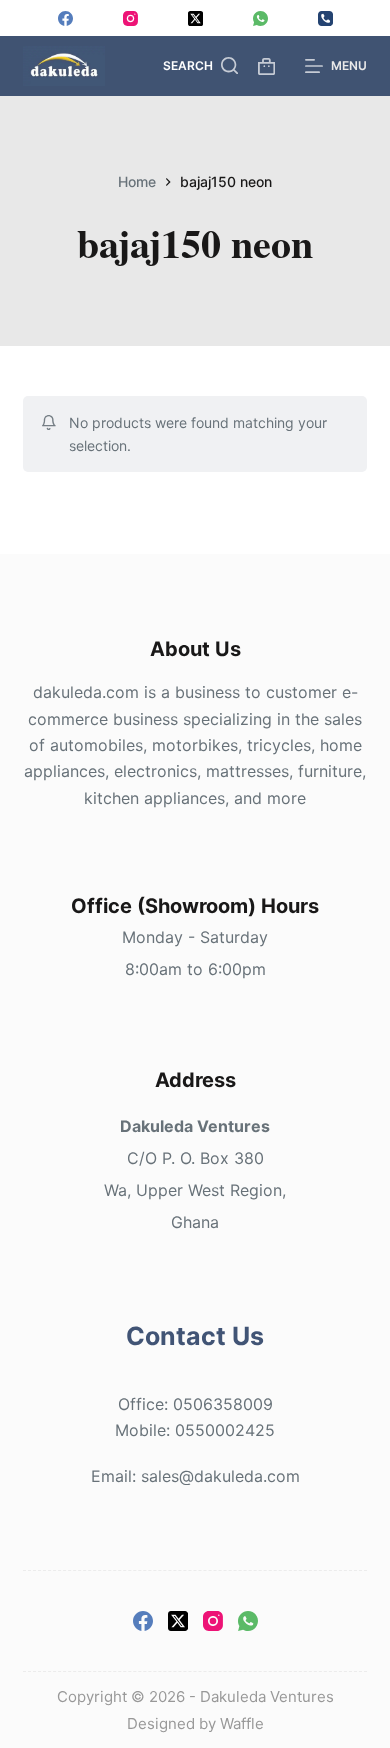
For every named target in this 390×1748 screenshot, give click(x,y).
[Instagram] (130, 18)
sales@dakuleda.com (220, 1476)
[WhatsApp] (260, 18)
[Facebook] (65, 18)
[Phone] (325, 18)
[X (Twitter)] (195, 18)
